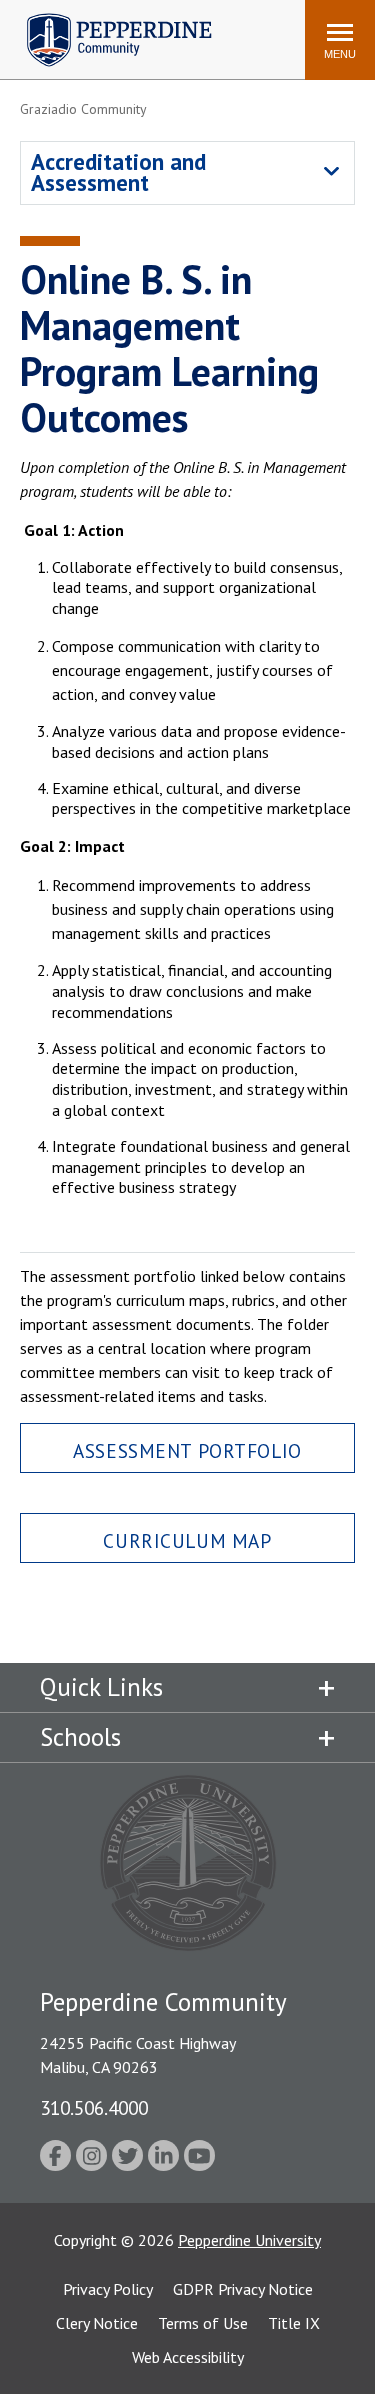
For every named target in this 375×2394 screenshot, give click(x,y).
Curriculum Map (187, 1540)
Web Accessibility (188, 2357)
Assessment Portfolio (187, 1450)
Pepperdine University (249, 2240)
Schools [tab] (80, 1737)
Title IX (294, 2323)
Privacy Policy (108, 2289)
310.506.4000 (94, 2107)
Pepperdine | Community (104, 18)
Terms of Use (203, 2323)
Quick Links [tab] (101, 1687)
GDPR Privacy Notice (243, 2289)
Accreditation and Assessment (118, 172)
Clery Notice (97, 2323)
